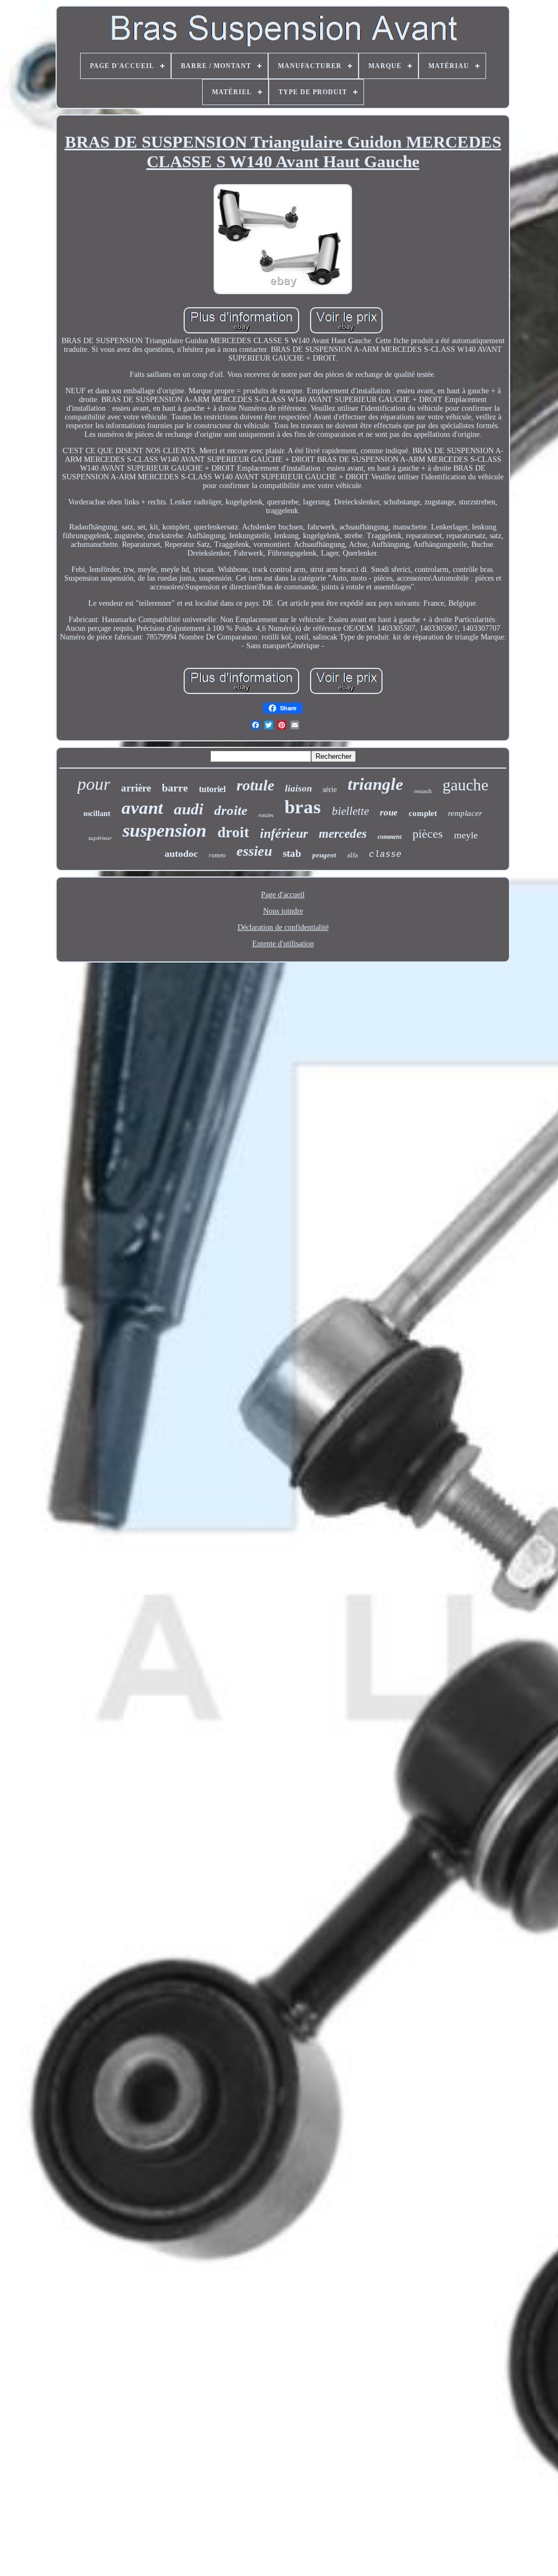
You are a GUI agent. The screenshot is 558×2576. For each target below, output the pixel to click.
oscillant (97, 814)
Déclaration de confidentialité (283, 927)
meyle (466, 835)
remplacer (465, 813)
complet (423, 813)
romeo (217, 855)
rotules (266, 815)
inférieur (284, 833)
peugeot (324, 855)
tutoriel (212, 789)
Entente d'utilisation (283, 944)
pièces (428, 834)
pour (94, 784)
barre (175, 788)
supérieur (100, 838)
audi (189, 809)
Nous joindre (283, 911)
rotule (255, 785)
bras (303, 807)
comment (390, 837)
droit (233, 832)
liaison (298, 788)
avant (142, 808)
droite (231, 810)
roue (389, 812)
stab (292, 853)
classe (385, 855)
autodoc (181, 854)
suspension (165, 830)
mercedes (343, 834)
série (330, 790)
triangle (375, 784)
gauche (465, 785)
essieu (254, 851)
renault (423, 791)
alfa (353, 855)
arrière (136, 788)
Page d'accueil (283, 895)
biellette (350, 811)
